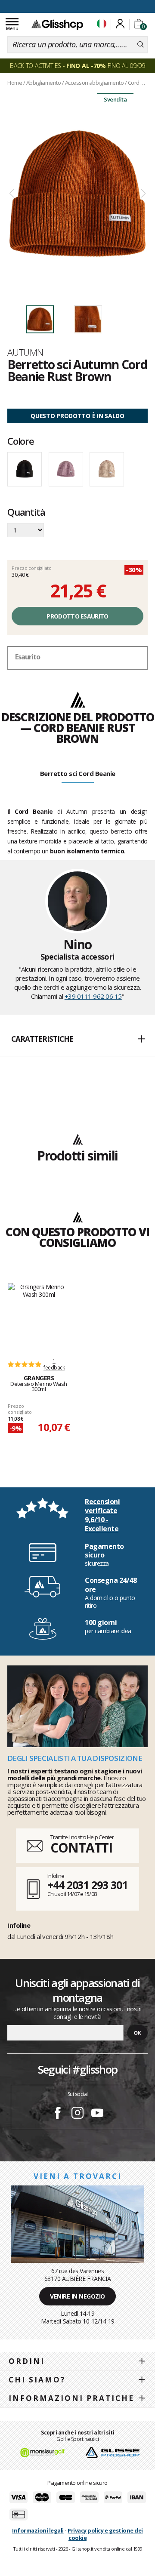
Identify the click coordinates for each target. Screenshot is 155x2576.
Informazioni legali (38, 2530)
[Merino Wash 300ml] (39, 1316)
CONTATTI (81, 1848)
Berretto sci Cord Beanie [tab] (78, 773)
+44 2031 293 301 (87, 1885)
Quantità (26, 513)
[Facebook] (58, 2114)
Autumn (25, 352)
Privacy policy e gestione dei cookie (105, 2534)
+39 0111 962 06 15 (93, 996)
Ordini (27, 2361)
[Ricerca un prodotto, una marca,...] (141, 45)
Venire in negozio (77, 2296)
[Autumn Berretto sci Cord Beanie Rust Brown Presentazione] (77, 194)
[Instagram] (77, 2114)
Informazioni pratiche (71, 2398)
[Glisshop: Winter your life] (57, 25)
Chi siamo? (37, 2380)
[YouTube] (97, 2114)
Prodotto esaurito (77, 616)
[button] (77, 1040)
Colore (21, 441)
